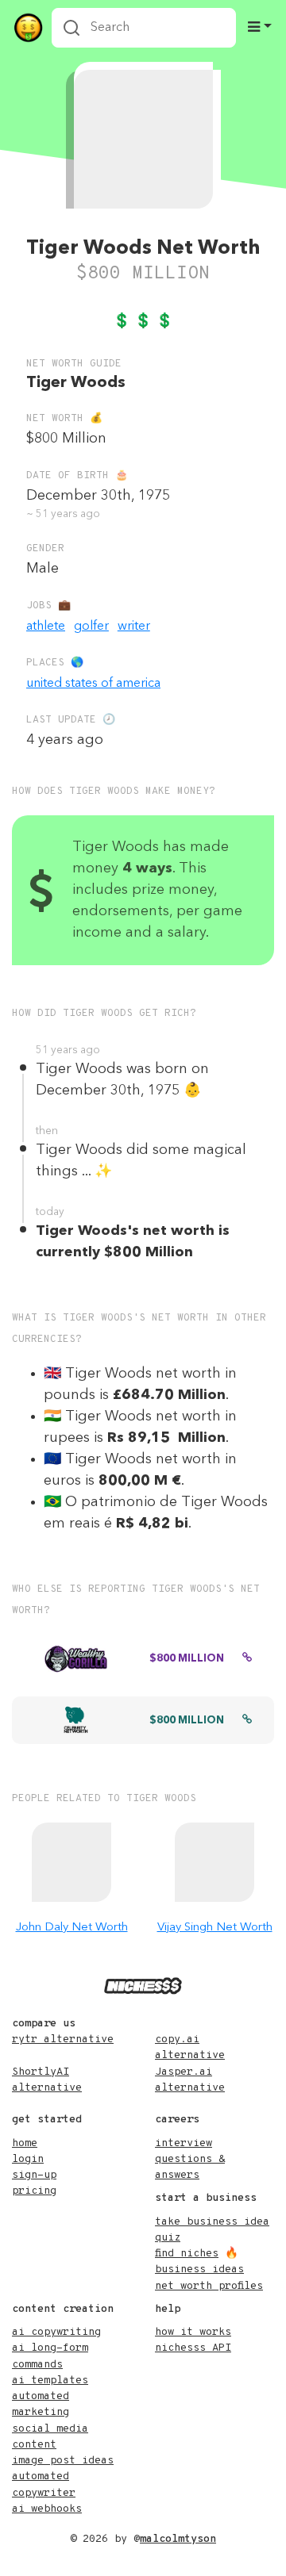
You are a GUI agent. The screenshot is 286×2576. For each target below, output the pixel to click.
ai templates (50, 2380)
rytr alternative (63, 2039)
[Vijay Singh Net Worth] (214, 1862)
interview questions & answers (190, 2160)
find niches (187, 2254)
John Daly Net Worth (72, 1928)
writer (134, 627)
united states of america (93, 684)
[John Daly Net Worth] (71, 1862)
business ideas (199, 2269)
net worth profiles (209, 2286)
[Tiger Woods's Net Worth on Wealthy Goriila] (247, 1659)
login (28, 2159)
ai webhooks (47, 2509)
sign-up (34, 2175)
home (25, 2143)
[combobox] (144, 28)
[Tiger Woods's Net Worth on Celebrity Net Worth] (247, 1721)
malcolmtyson (178, 2539)
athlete (46, 627)
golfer (91, 627)
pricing (34, 2191)
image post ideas (63, 2461)
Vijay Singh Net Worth (215, 1928)
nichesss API (193, 2348)
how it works (193, 2332)
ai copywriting (56, 2332)
